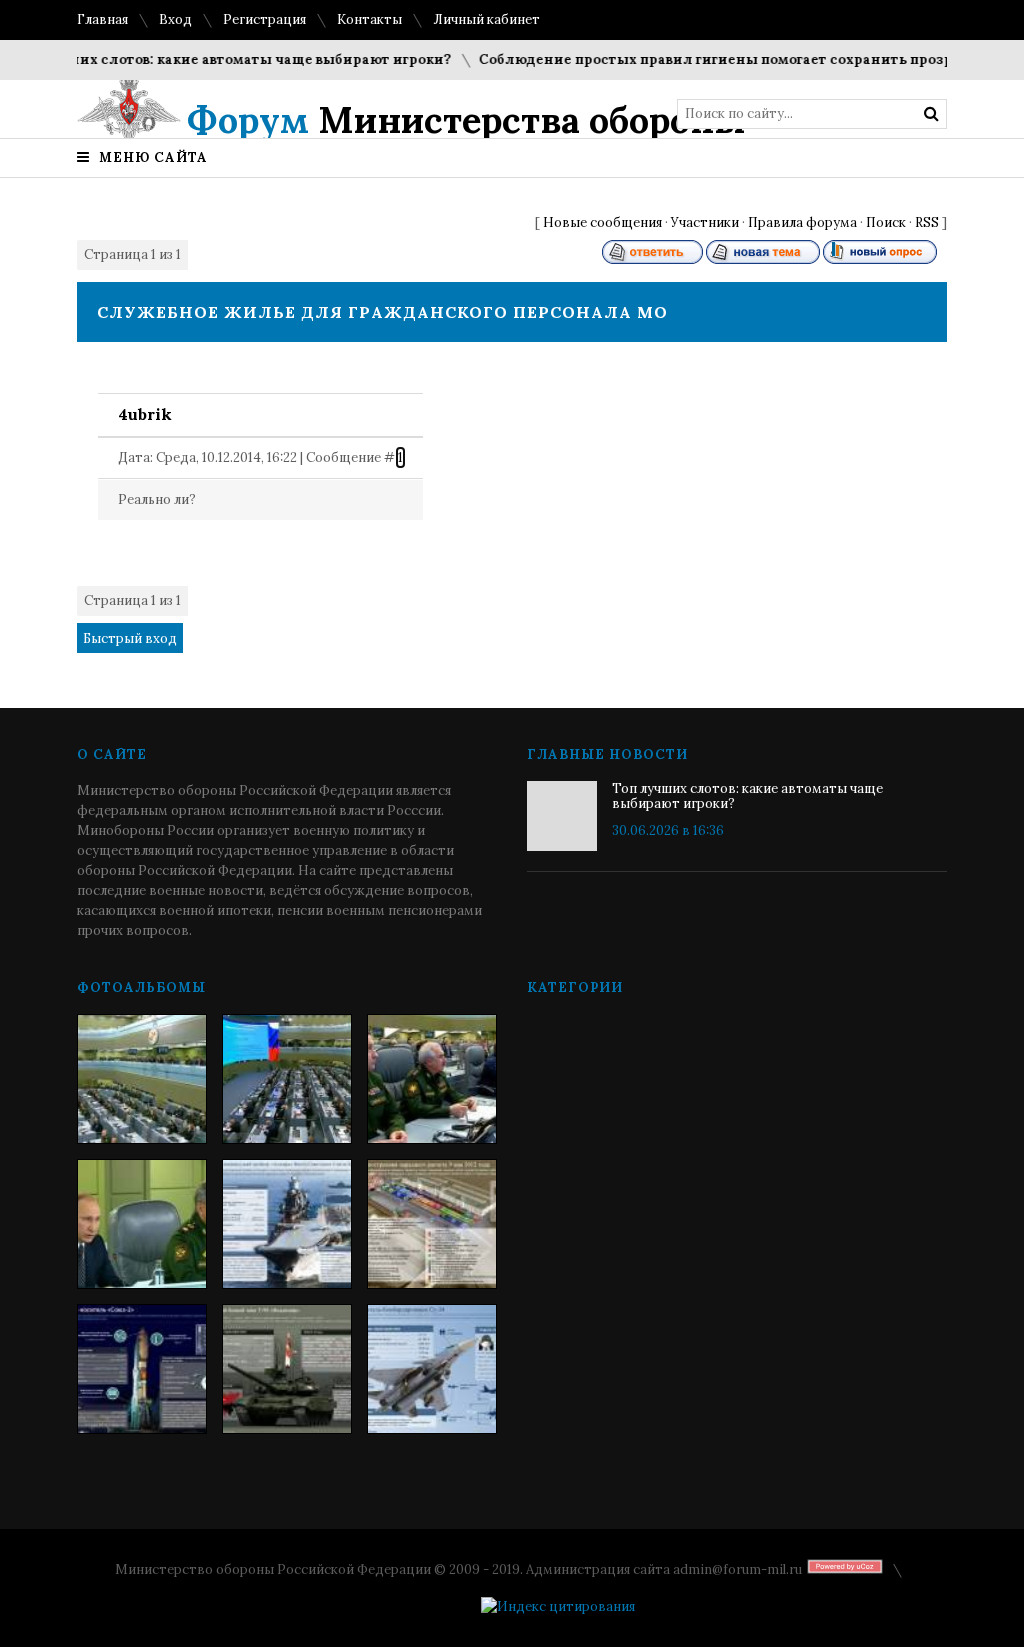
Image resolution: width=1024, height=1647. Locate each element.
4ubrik (145, 414)
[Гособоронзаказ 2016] (142, 1224)
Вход (175, 19)
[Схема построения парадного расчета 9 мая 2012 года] (432, 1224)
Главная (102, 19)
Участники (705, 222)
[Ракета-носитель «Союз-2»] (142, 1369)
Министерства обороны (466, 120)
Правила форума (802, 222)
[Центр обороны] (287, 1079)
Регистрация (264, 19)
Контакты (369, 19)
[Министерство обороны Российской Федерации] (142, 1079)
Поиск (886, 222)
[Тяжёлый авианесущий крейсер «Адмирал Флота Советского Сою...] (287, 1224)
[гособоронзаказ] (432, 1079)
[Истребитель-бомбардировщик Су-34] (432, 1369)
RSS (927, 222)
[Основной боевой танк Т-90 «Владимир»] (287, 1369)
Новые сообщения (602, 222)
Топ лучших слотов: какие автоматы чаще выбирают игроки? (747, 796)
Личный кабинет (486, 19)
